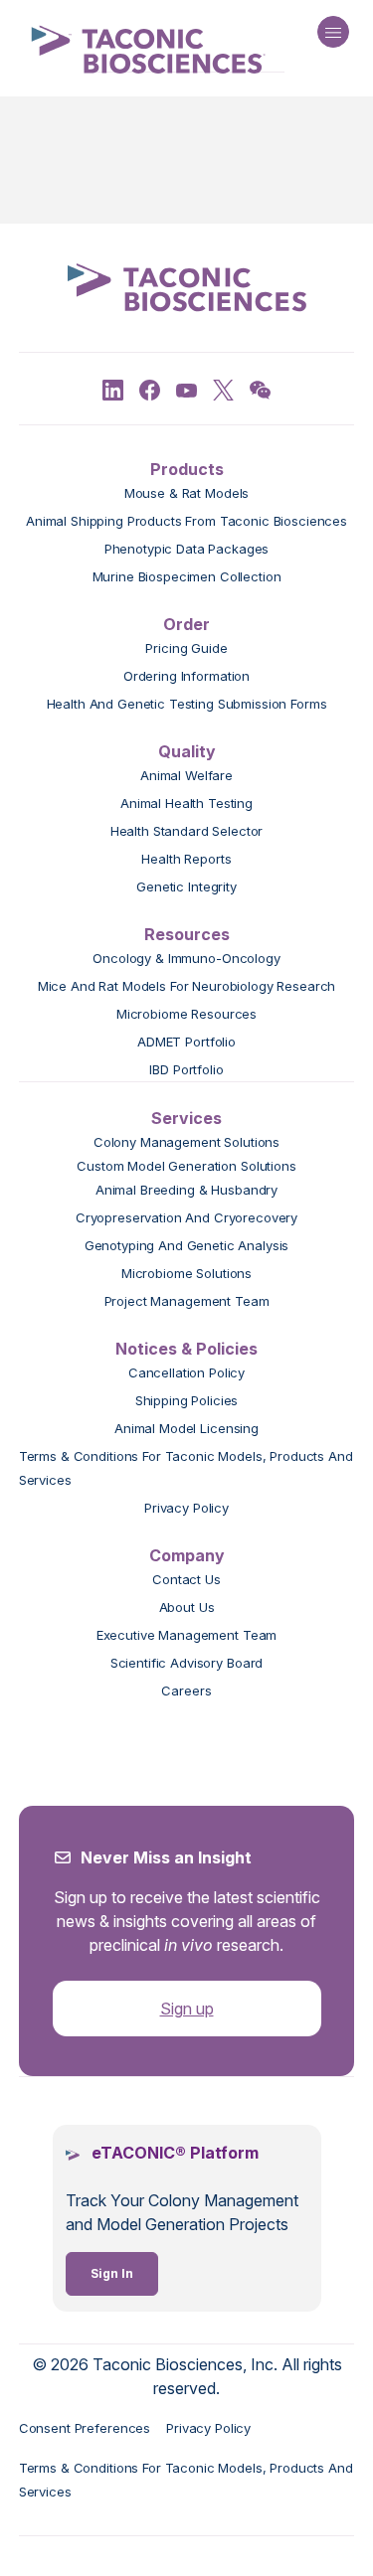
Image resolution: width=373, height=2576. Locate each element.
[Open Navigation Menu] (333, 32)
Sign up (187, 2009)
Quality (187, 751)
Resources (187, 934)
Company (187, 1555)
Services (186, 1118)
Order (186, 624)
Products (187, 469)
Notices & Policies (186, 1349)
